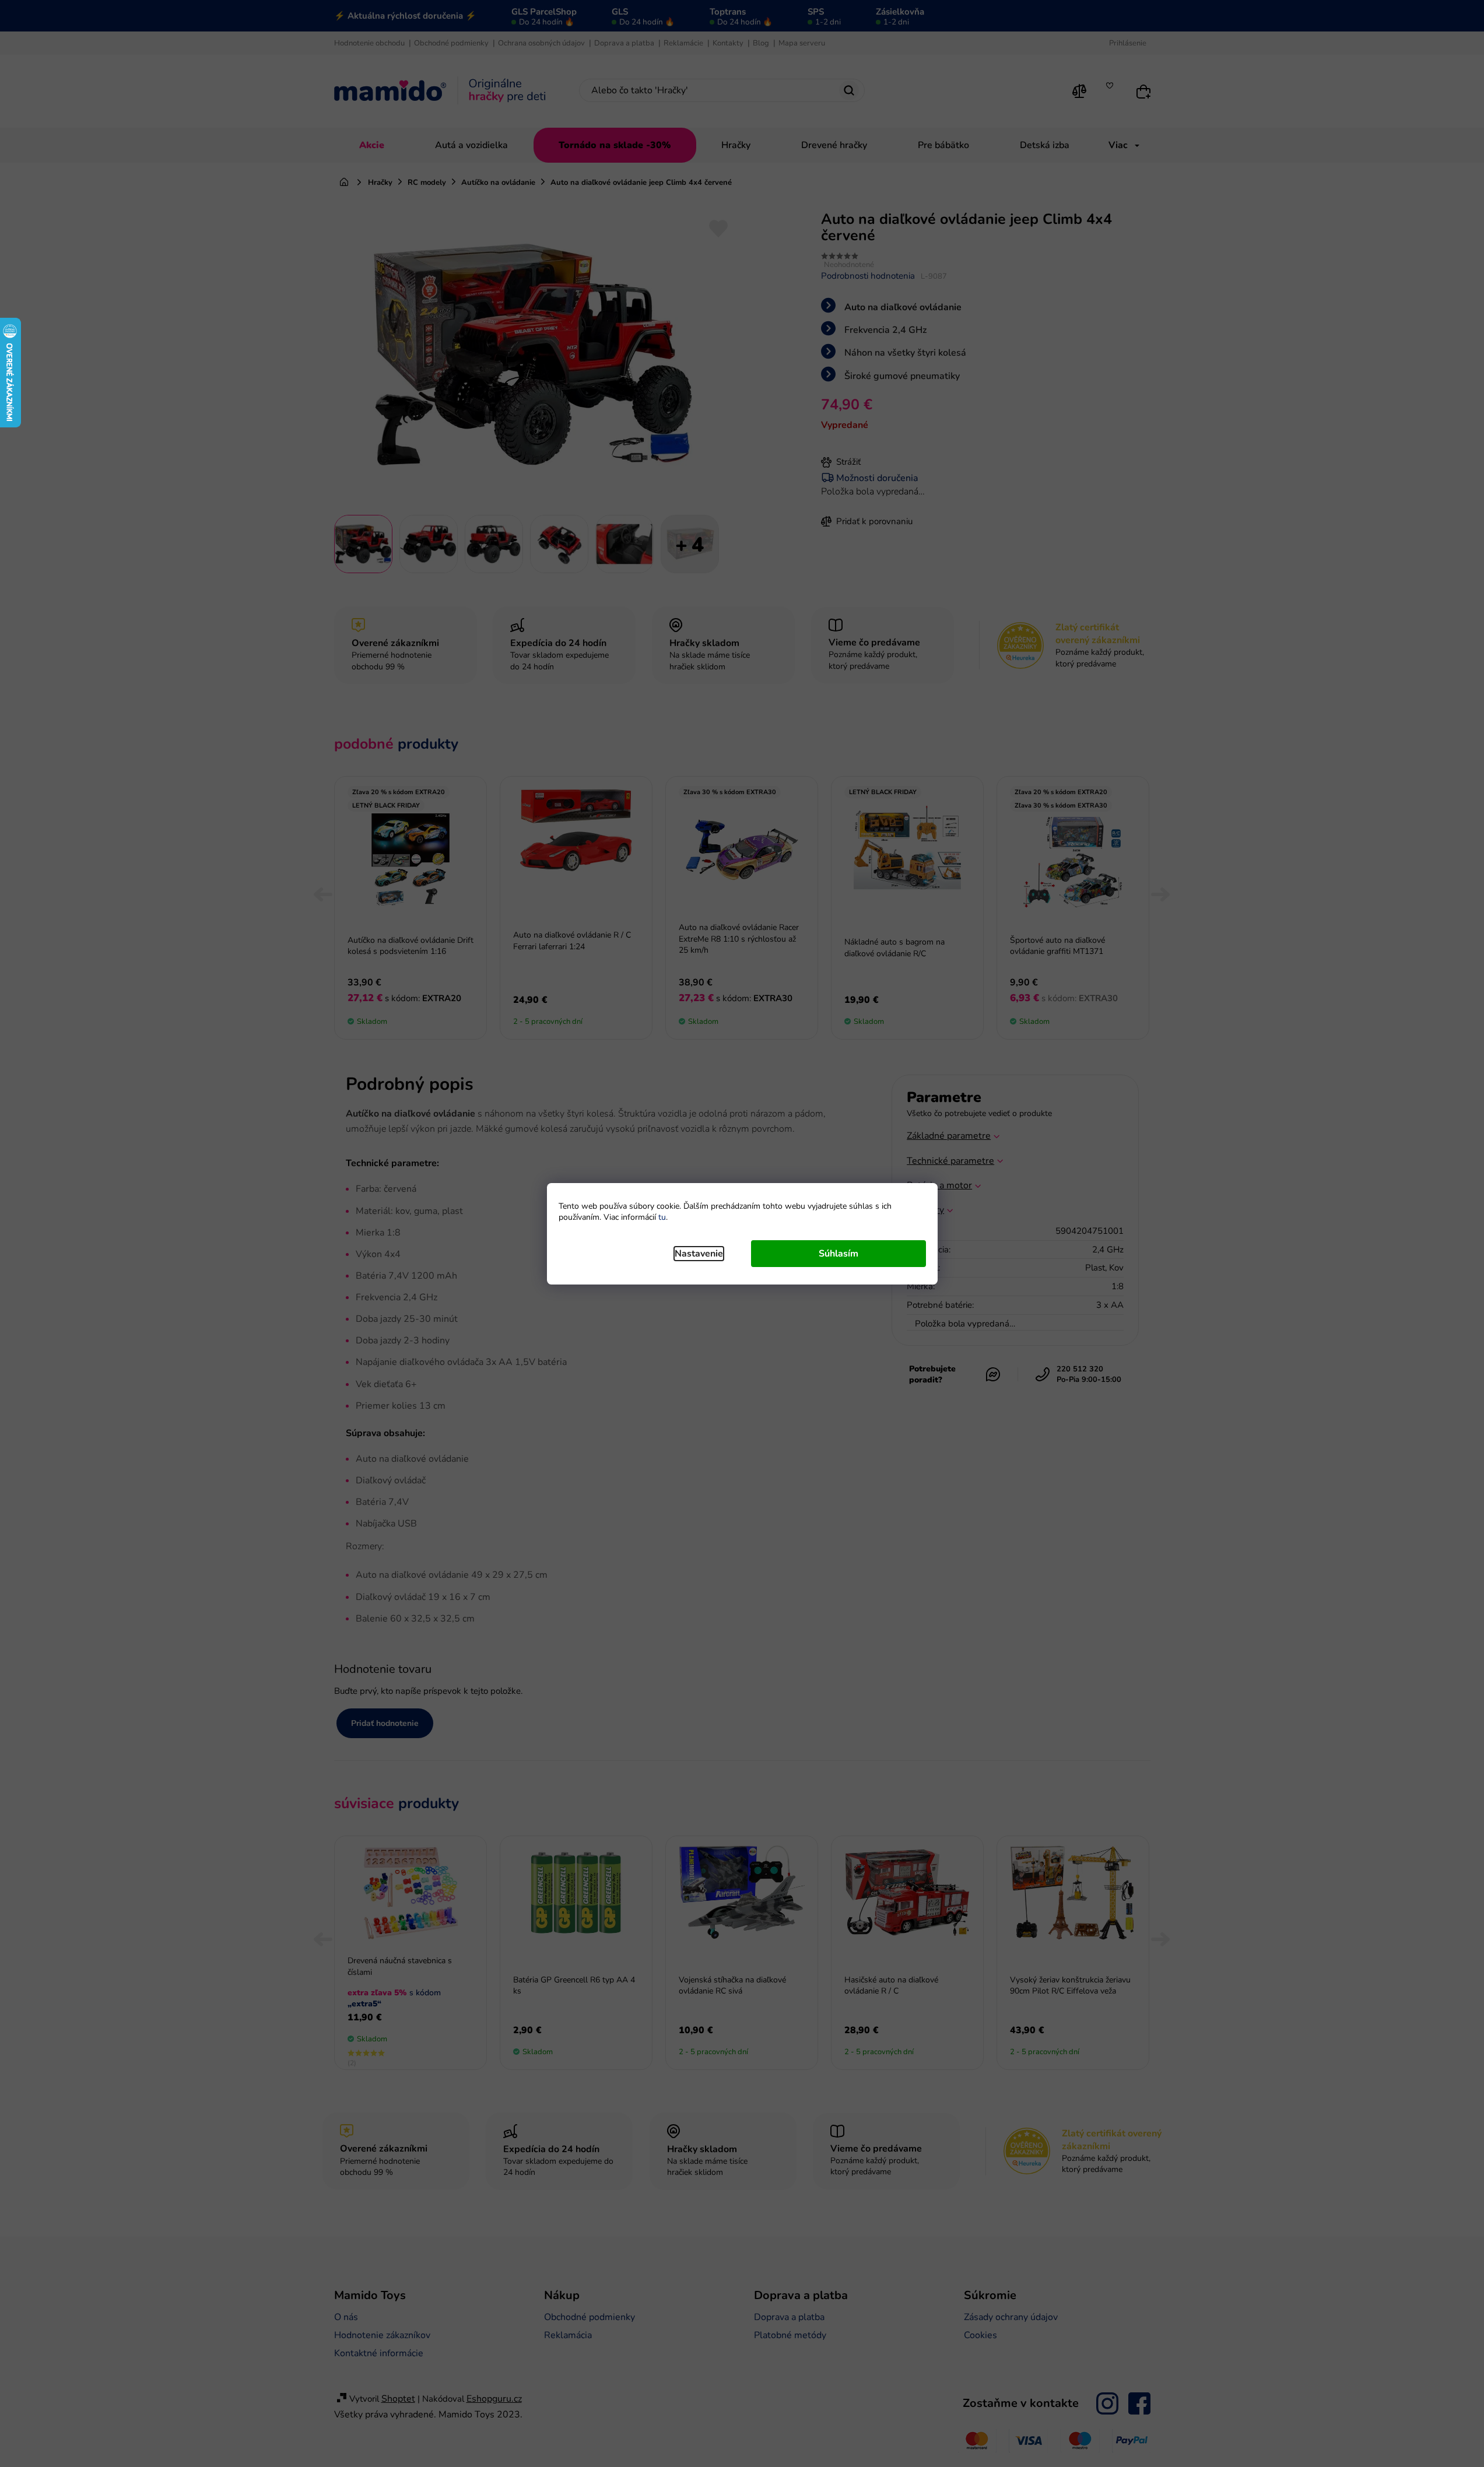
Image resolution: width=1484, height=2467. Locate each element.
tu (662, 1217)
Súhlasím (839, 1254)
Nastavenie (699, 1254)
